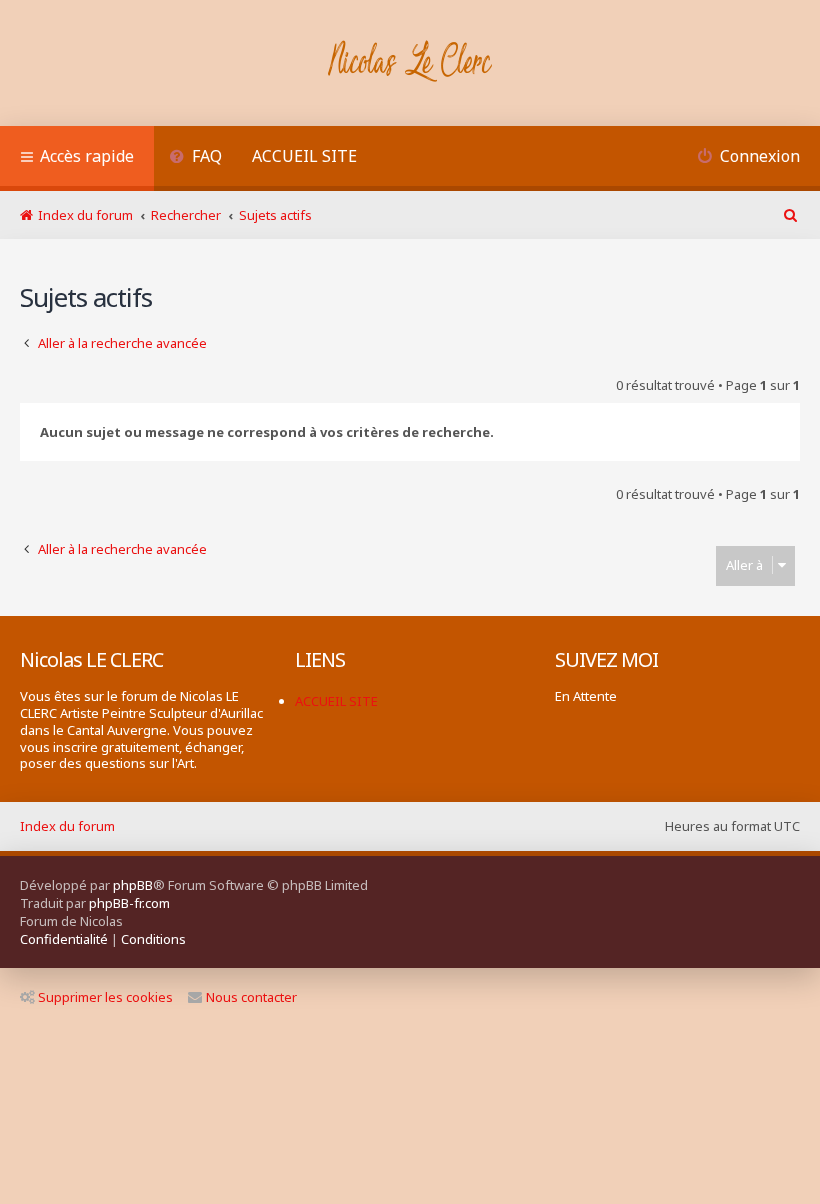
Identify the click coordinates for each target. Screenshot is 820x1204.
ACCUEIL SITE (304, 156)
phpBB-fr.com (129, 903)
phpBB (133, 885)
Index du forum (67, 826)
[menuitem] (195, 158)
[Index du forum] (410, 63)
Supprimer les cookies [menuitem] (105, 997)
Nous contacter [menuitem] (251, 997)
